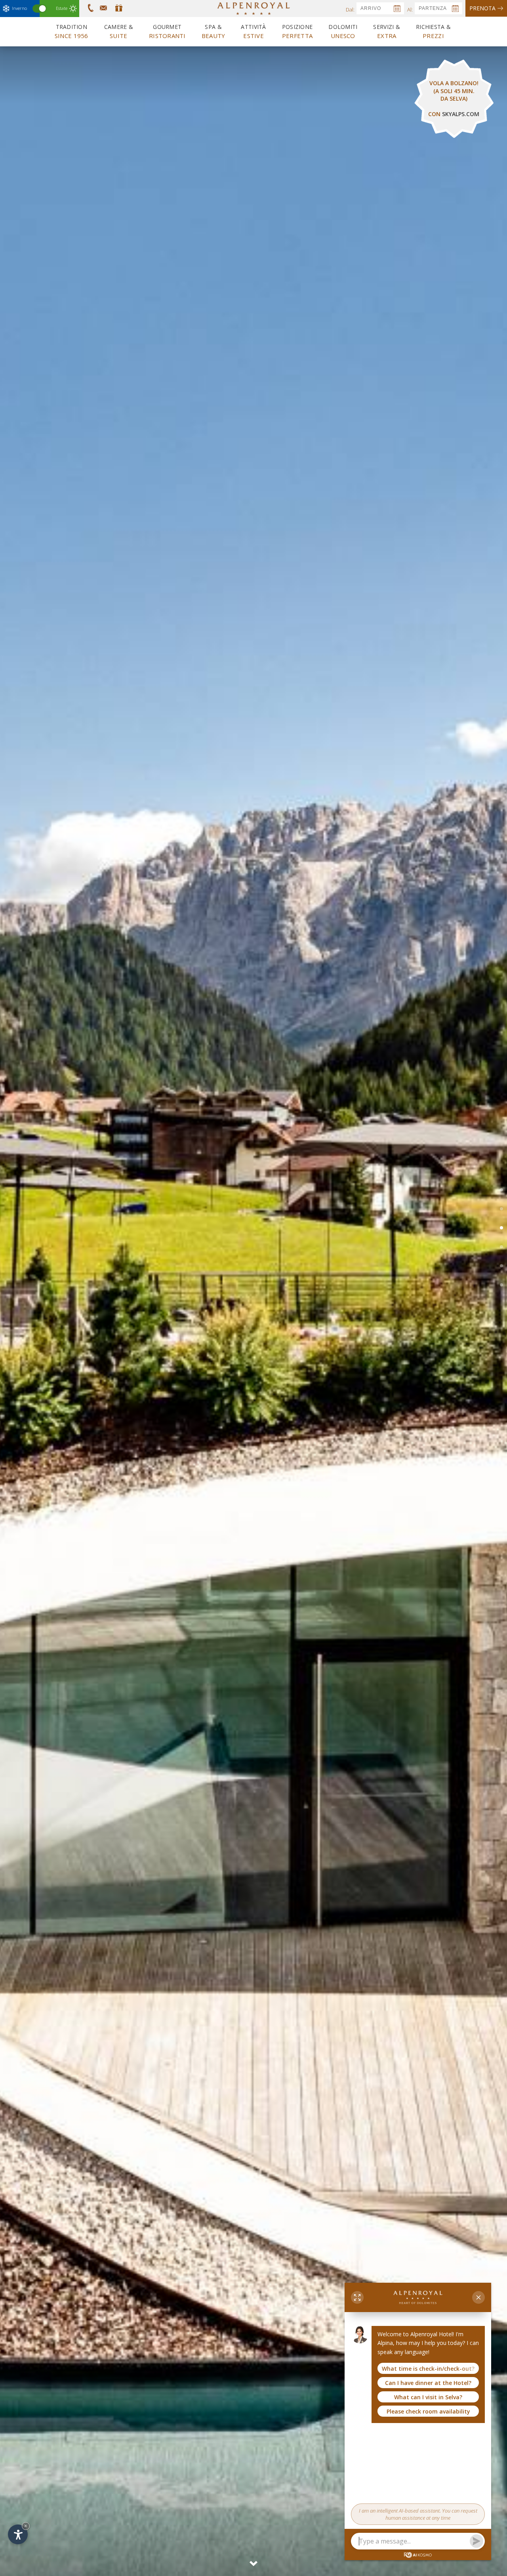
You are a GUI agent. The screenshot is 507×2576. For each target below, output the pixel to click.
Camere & (119, 31)
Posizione (297, 31)
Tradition (71, 31)
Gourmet (167, 31)
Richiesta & (433, 31)
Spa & (213, 31)
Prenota (482, 8)
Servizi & (387, 31)
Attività (253, 31)
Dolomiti (343, 31)
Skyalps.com (461, 114)
